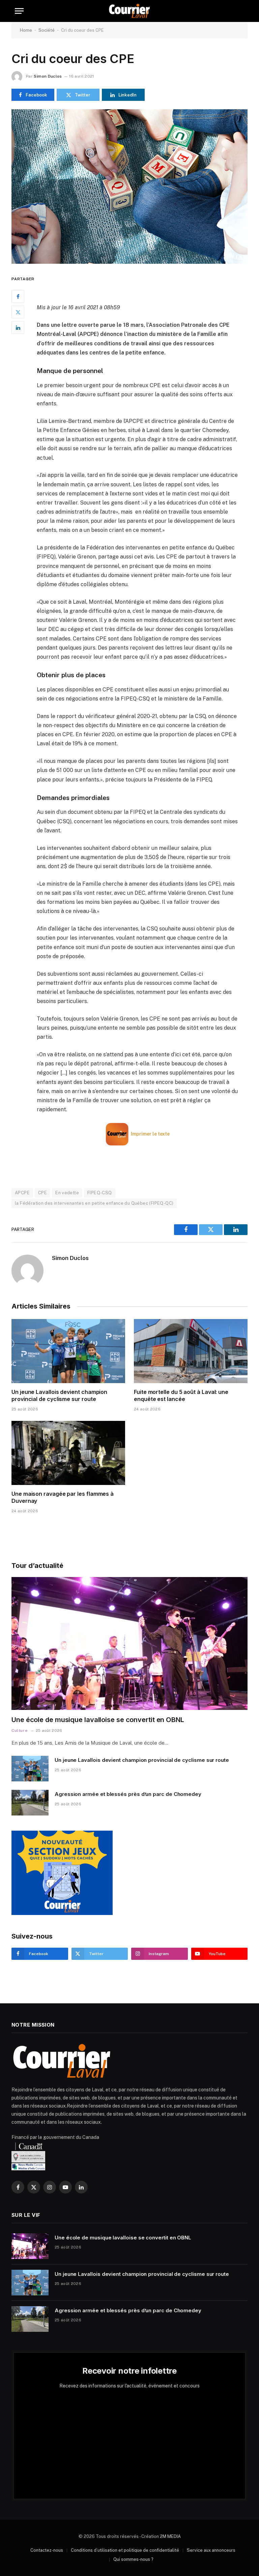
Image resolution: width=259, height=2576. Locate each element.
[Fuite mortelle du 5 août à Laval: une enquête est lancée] (191, 1351)
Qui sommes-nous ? (133, 2559)
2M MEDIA (170, 2536)
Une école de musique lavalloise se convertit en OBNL (98, 1720)
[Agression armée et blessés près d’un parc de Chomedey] (30, 1803)
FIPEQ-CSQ (100, 1193)
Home (26, 30)
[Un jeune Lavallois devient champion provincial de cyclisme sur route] (68, 1351)
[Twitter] (18, 312)
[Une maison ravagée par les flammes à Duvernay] (68, 1453)
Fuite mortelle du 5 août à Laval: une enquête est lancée (181, 1396)
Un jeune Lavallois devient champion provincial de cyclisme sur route (59, 1396)
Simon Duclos (48, 76)
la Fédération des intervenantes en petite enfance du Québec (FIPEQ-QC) (94, 1203)
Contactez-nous (47, 2550)
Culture (20, 1730)
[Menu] (19, 11)
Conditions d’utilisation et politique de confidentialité (125, 2550)
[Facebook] (18, 296)
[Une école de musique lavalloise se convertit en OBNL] (129, 1643)
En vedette (67, 1193)
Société (47, 30)
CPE (42, 1193)
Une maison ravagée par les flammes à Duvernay (63, 1497)
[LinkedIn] (18, 327)
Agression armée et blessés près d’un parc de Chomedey (128, 1794)
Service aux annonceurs (211, 2550)
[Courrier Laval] (129, 11)
